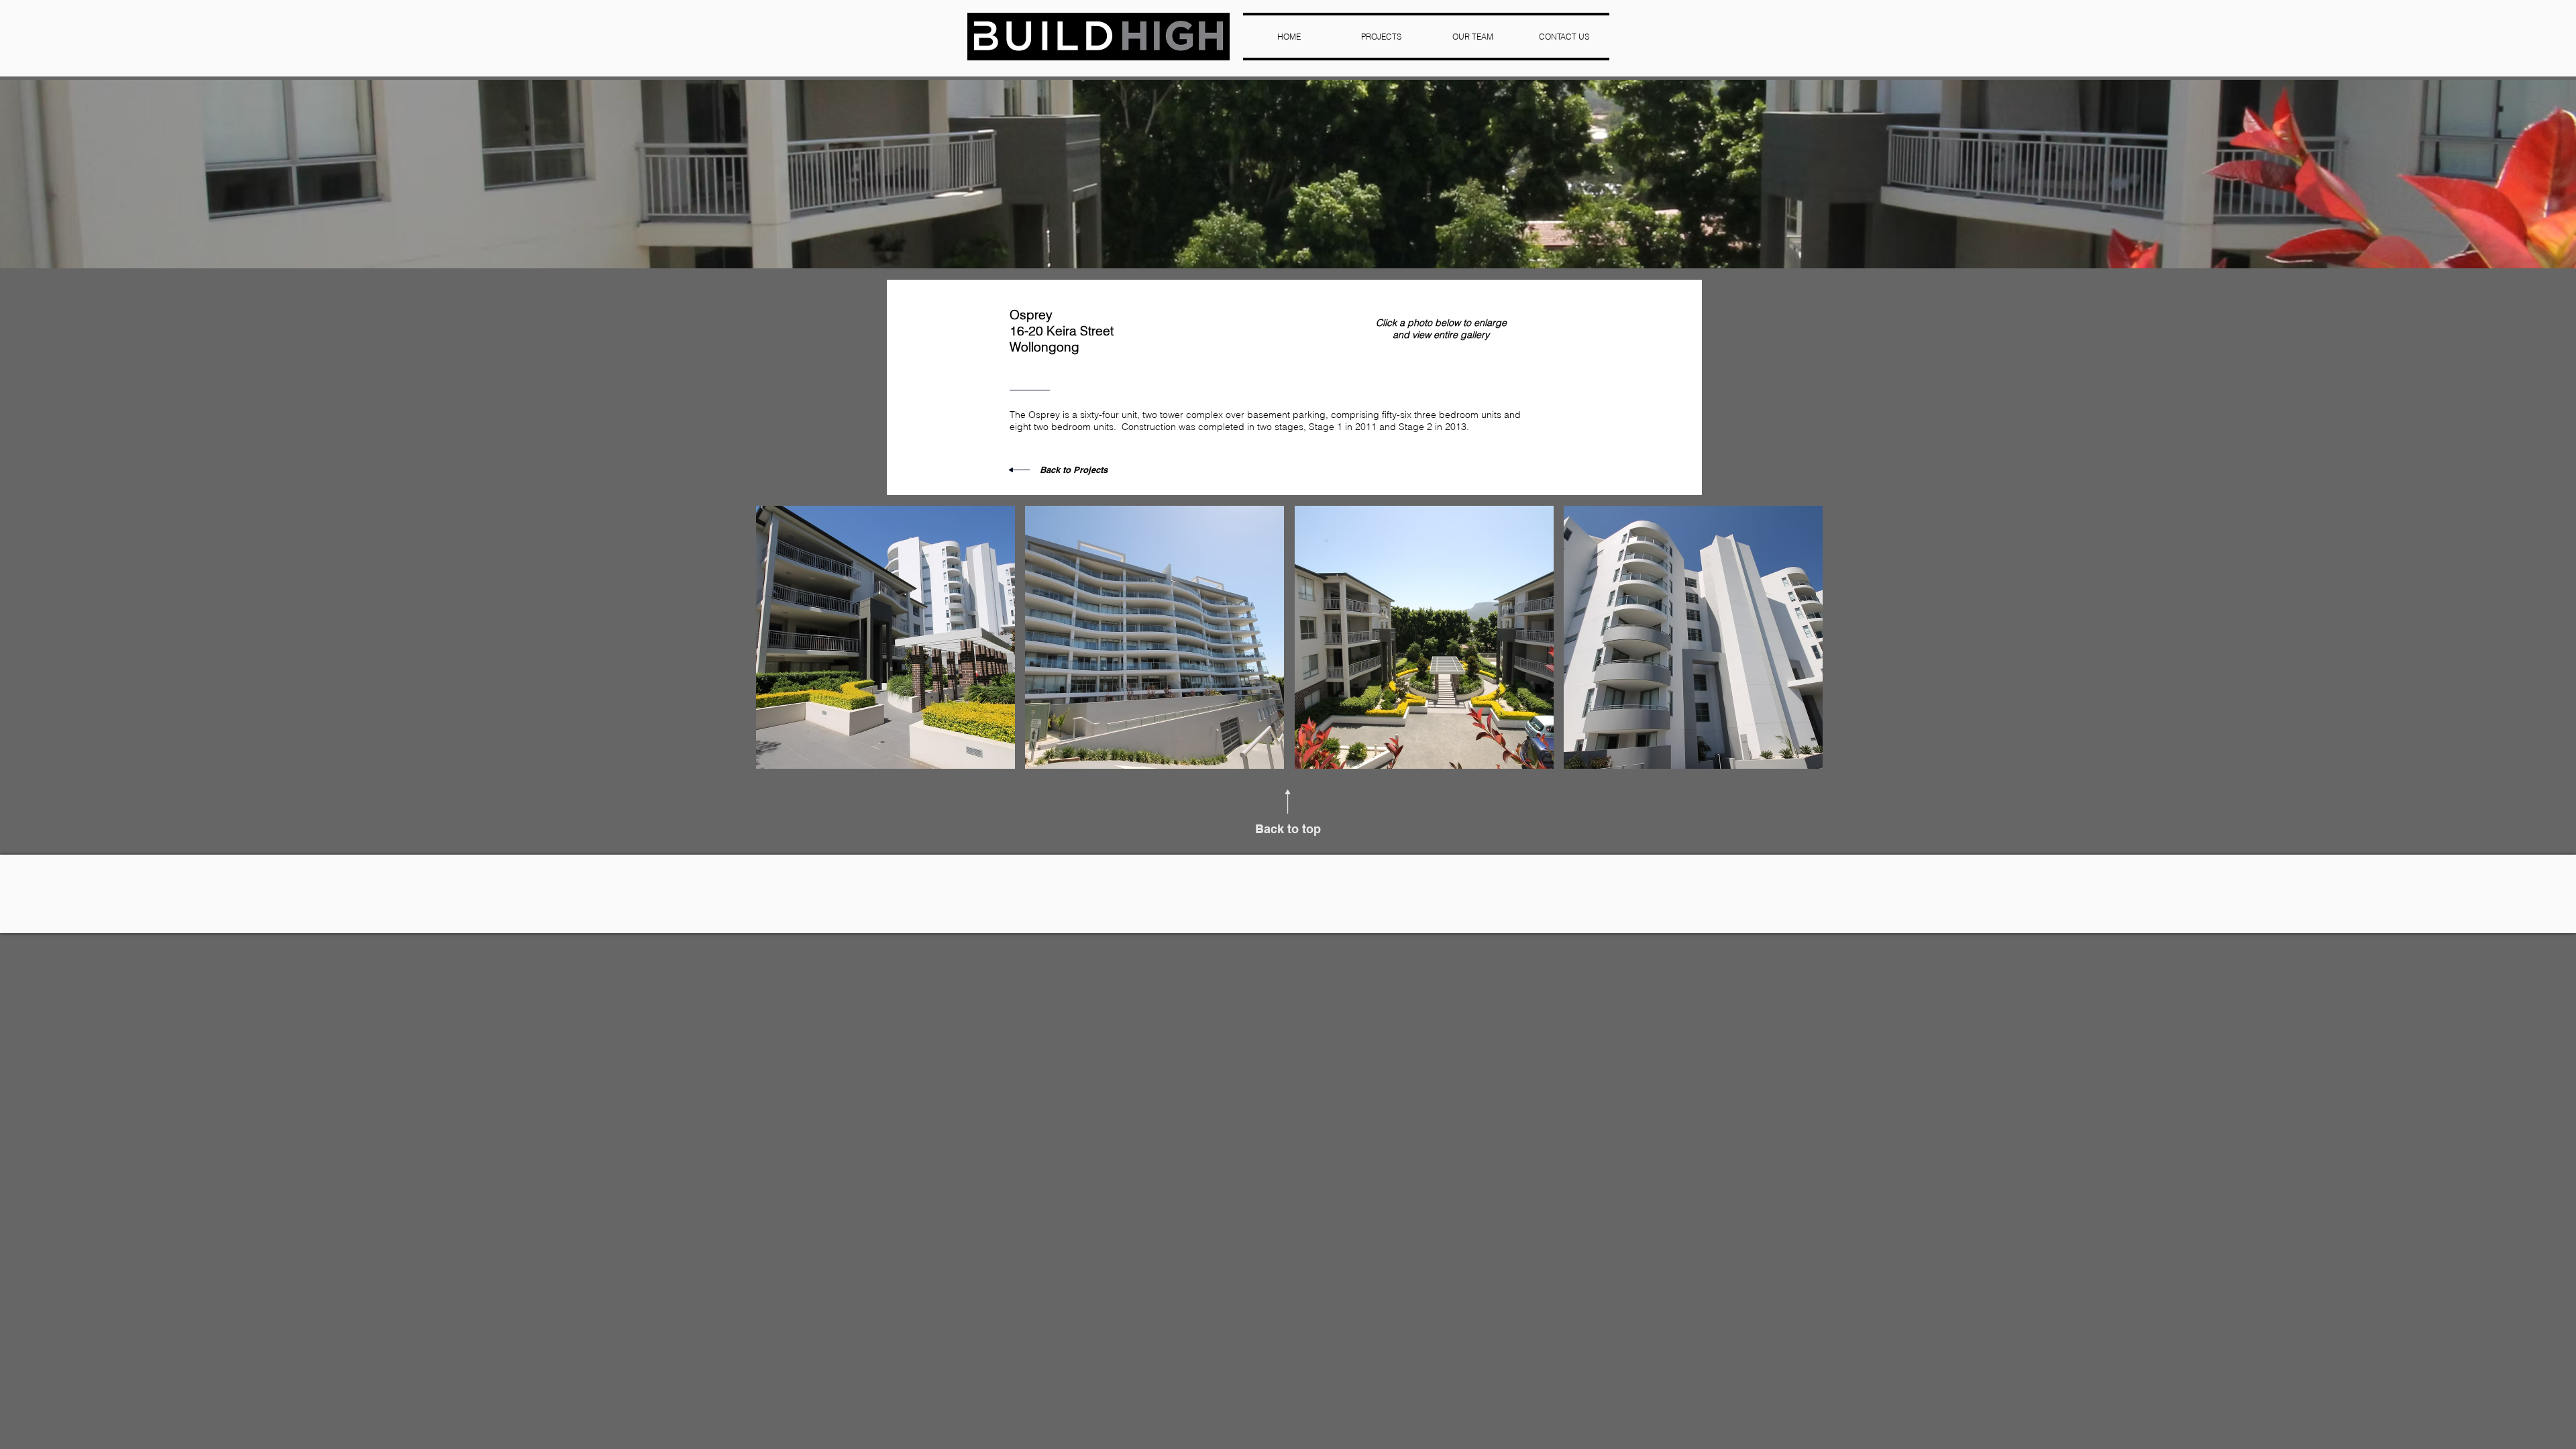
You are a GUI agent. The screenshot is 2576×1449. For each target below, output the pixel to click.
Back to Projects (1074, 470)
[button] (885, 637)
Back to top (1288, 829)
